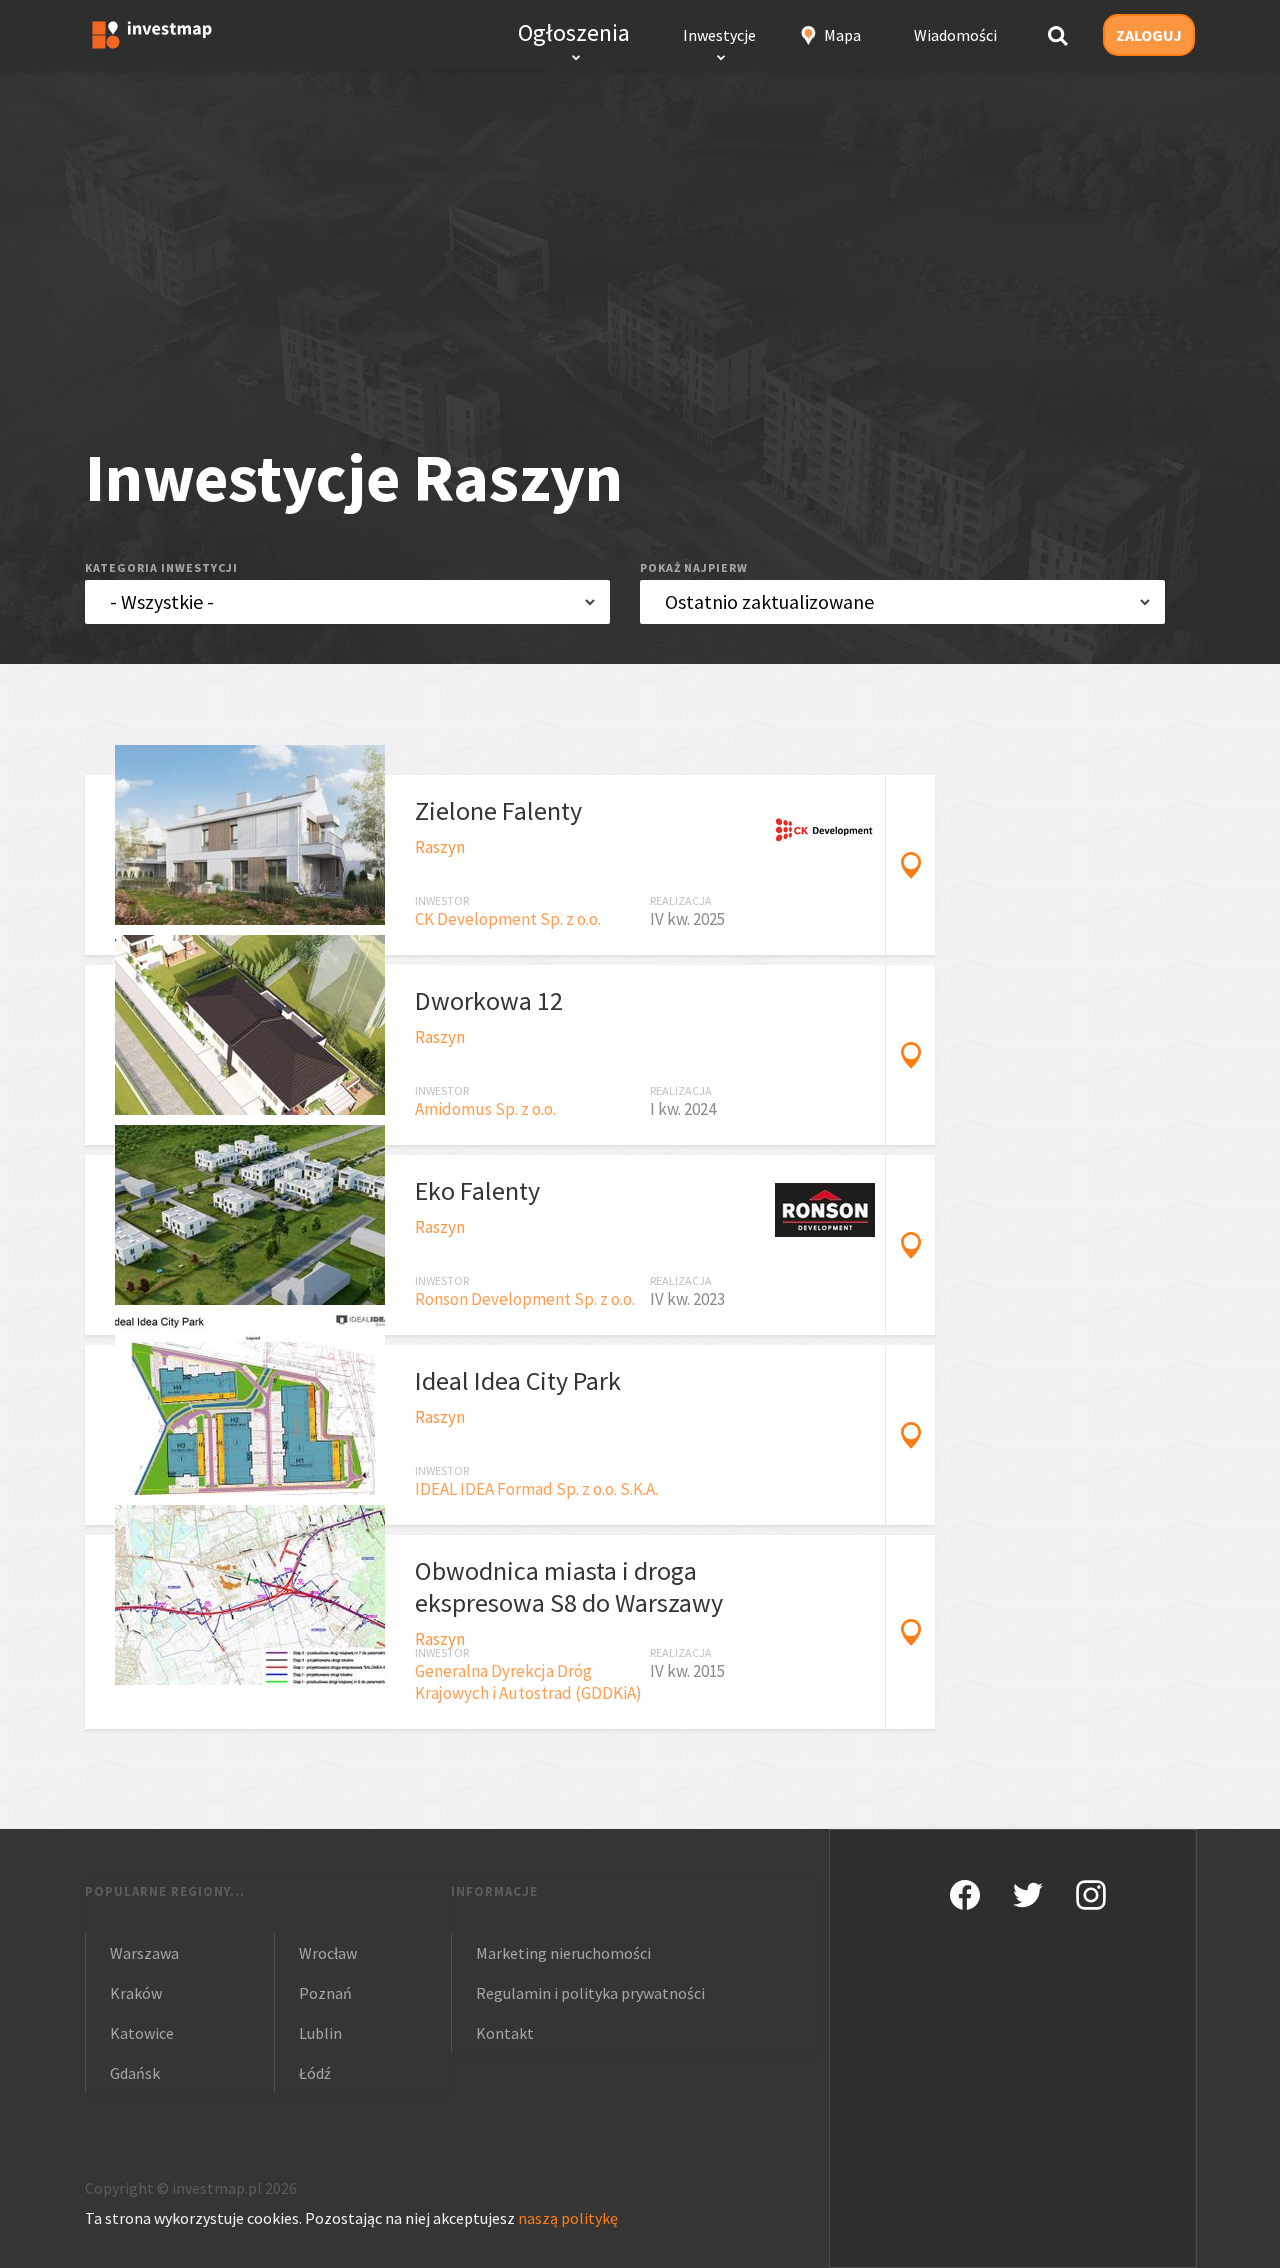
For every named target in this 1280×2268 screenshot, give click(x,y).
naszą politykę (568, 2218)
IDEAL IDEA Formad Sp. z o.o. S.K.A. (536, 1489)
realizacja (681, 900)
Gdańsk (135, 2073)
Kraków (136, 1993)
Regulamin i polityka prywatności (590, 1993)
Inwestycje (719, 35)
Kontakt (505, 2033)
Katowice (142, 2033)
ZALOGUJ (1149, 35)
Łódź (315, 2073)
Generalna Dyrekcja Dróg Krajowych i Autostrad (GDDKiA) (528, 1682)
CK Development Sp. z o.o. (508, 919)
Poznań (325, 1993)
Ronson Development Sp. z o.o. (525, 1299)
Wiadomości (955, 35)
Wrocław (328, 1953)
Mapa (842, 35)
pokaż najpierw (694, 567)
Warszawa (144, 1953)
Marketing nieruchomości (563, 1953)
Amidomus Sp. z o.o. (485, 1109)
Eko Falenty (477, 1190)
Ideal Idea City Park (518, 1380)
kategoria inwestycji (161, 567)
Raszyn (440, 847)
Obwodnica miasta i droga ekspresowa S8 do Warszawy (569, 1586)
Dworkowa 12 (489, 1000)
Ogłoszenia (574, 32)
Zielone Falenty (498, 810)
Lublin (320, 2033)
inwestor (442, 900)
